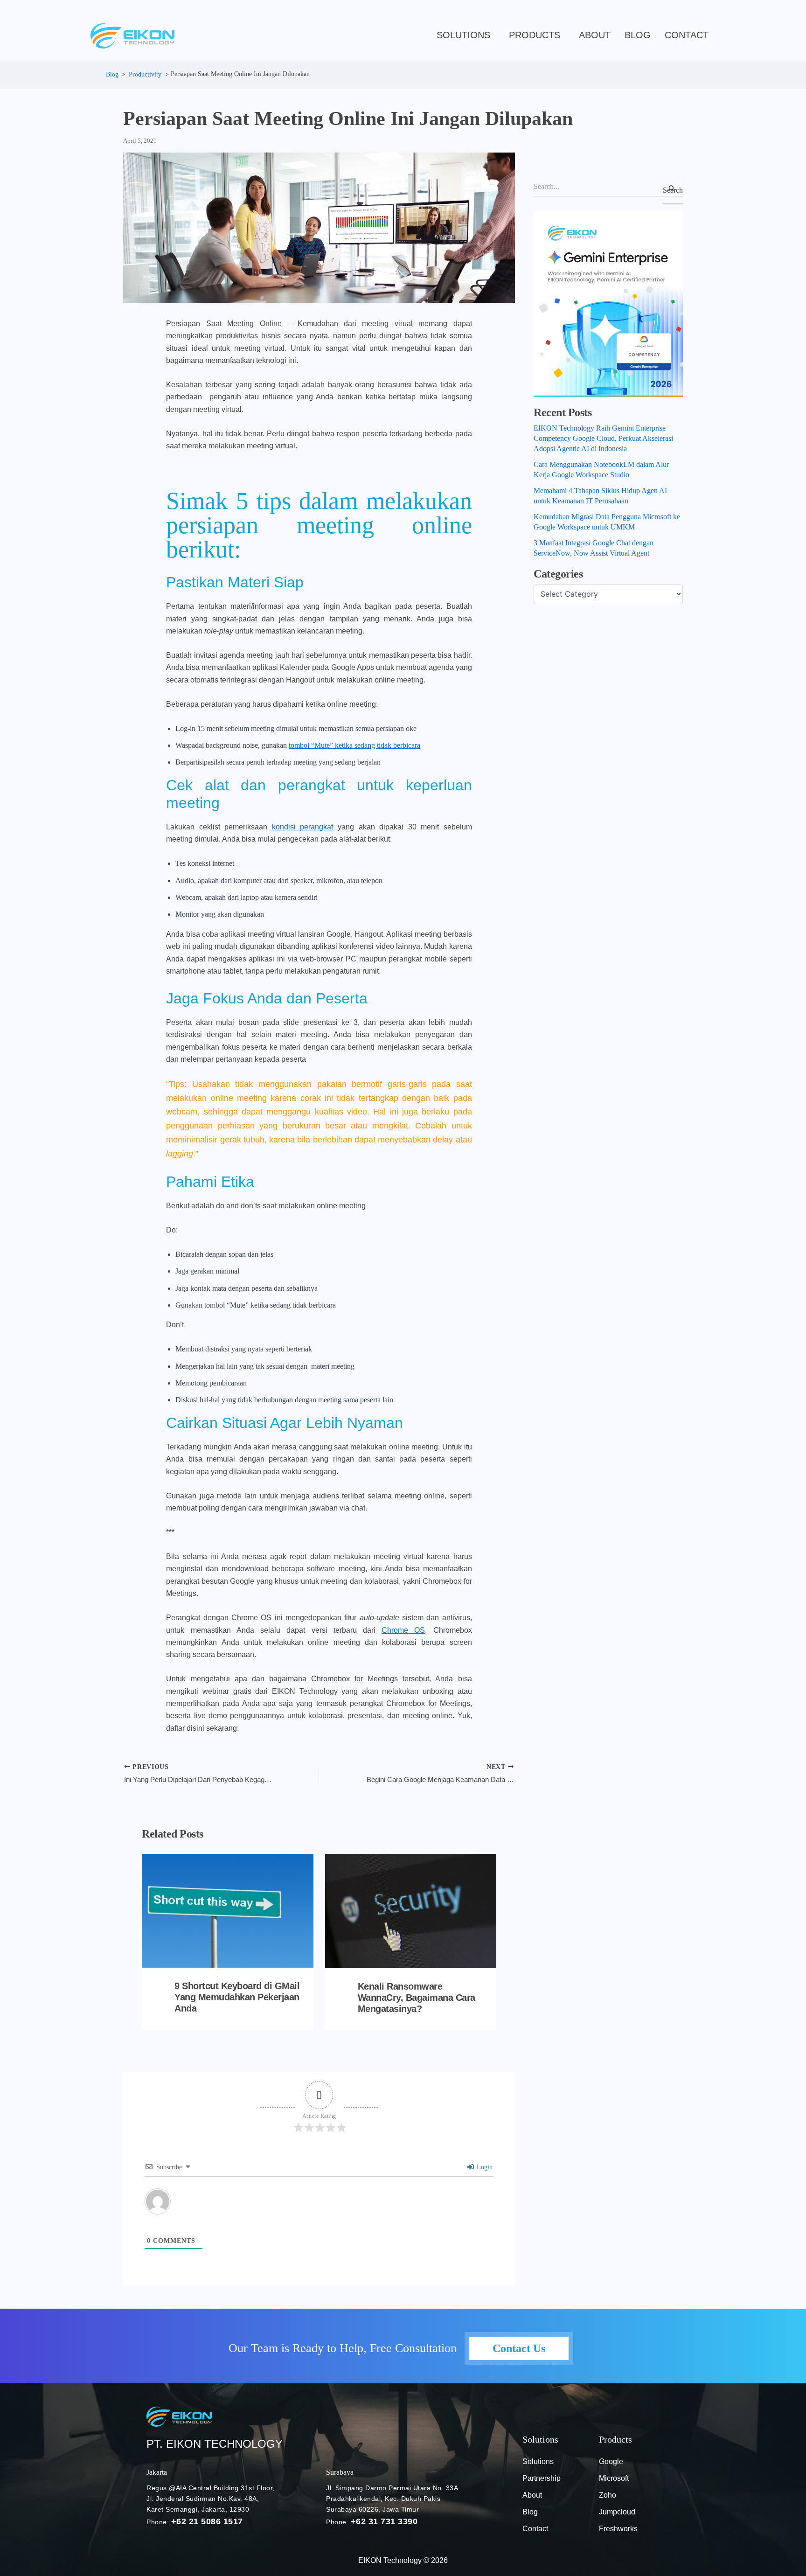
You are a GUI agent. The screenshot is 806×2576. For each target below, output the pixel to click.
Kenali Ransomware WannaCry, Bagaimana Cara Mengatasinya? (417, 1998)
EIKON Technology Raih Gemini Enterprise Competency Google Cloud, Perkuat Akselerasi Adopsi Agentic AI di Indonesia (603, 438)
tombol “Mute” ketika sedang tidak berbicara (354, 745)
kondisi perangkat (303, 827)
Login (484, 2167)
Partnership (542, 2478)
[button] (466, 35)
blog (638, 35)
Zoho (608, 2495)
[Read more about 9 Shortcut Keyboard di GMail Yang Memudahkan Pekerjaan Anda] (228, 1911)
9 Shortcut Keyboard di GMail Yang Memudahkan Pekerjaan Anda (237, 1997)
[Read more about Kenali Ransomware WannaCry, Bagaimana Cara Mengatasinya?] (411, 1911)
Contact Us (519, 2348)
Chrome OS (403, 1630)
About (595, 35)
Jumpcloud (617, 2512)
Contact (687, 35)
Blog (530, 2512)
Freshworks (618, 2529)
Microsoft (614, 2478)
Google (611, 2461)
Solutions (463, 35)
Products (535, 35)
